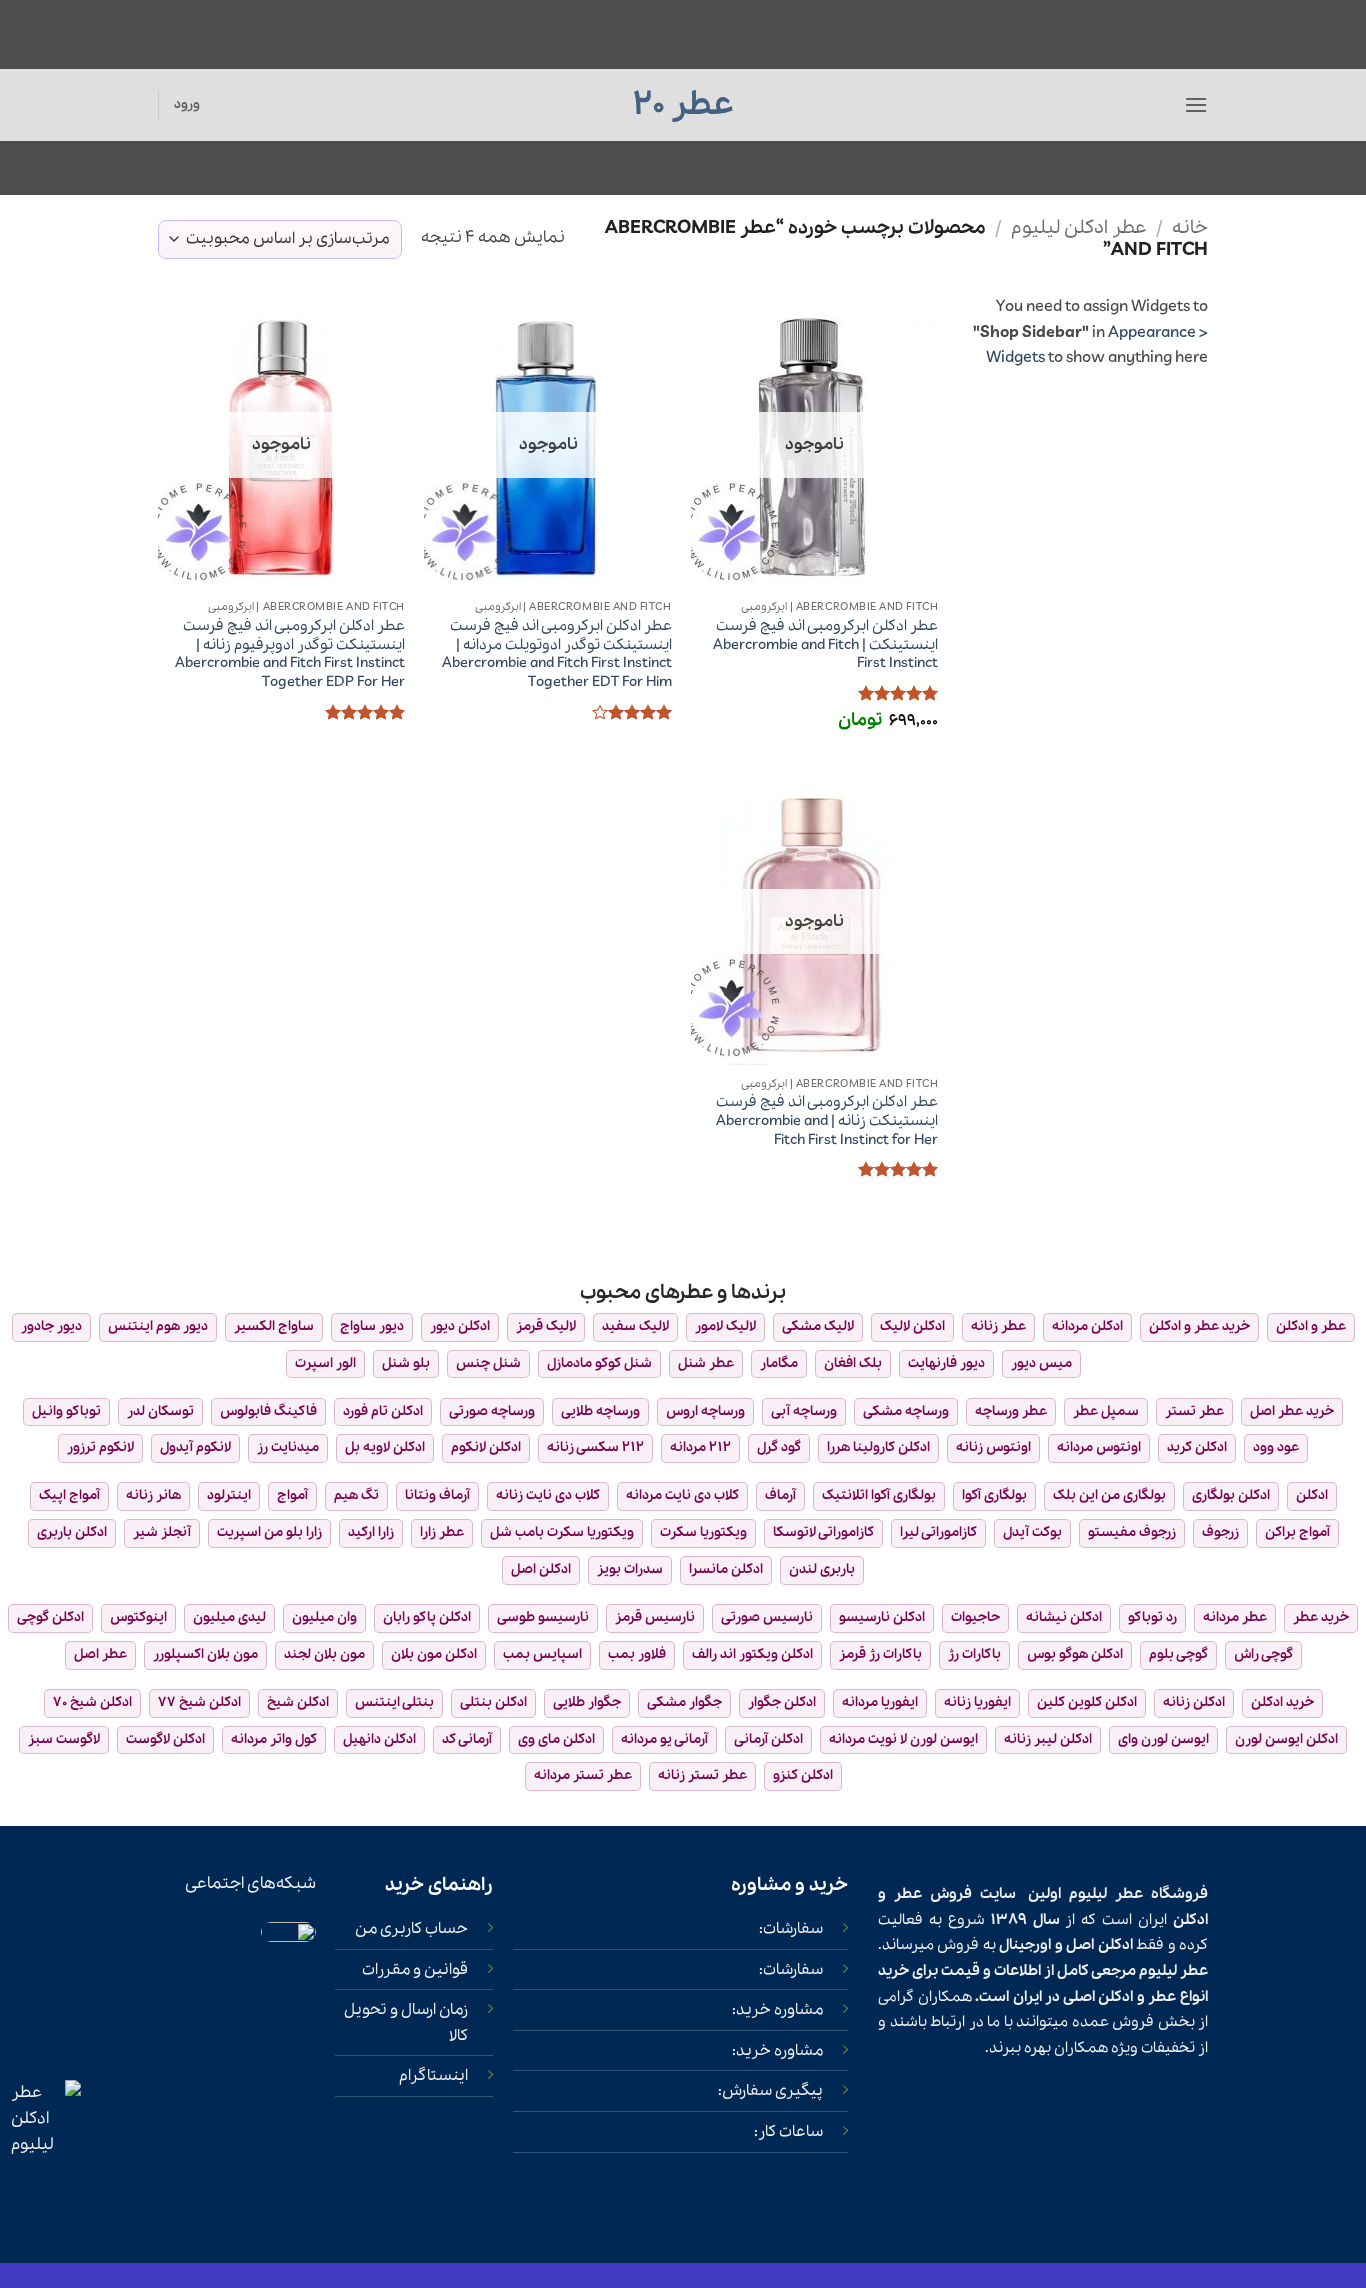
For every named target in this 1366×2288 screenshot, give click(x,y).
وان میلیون (324, 1617)
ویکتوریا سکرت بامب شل (562, 1532)
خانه (1190, 228)
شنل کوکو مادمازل (599, 1363)
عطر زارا (442, 1532)
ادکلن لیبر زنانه (1048, 1739)
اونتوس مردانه (1099, 1447)
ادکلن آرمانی (768, 1739)
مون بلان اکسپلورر (205, 1654)
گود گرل (779, 1447)
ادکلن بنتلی (493, 1702)
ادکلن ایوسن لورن (1286, 1739)
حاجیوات (975, 1617)
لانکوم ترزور (100, 1447)
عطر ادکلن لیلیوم (1079, 228)
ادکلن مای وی (556, 1739)
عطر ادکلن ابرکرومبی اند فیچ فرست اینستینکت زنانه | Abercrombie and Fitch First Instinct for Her (827, 1121)
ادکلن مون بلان (434, 1654)
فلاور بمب (637, 1654)
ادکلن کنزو (803, 1775)
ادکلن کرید (1197, 1447)
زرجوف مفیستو (1132, 1532)
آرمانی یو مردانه (664, 1739)
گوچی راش (1263, 1654)
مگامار (779, 1363)
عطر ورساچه (1011, 1411)
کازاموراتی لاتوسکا (823, 1532)
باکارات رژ (974, 1654)
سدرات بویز (630, 1569)
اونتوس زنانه (993, 1447)
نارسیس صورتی (767, 1617)
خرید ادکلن (1282, 1702)
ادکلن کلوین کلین (1087, 1702)
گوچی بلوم (1178, 1654)
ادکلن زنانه (1194, 1702)
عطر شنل (706, 1363)
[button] (1196, 104)
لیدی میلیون (229, 1617)
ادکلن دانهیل (379, 1739)
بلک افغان (853, 1363)
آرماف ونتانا (437, 1495)
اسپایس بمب (542, 1654)
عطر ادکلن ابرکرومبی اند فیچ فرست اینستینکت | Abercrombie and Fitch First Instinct (825, 645)
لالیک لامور (725, 1326)
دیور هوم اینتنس (158, 1326)
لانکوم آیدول (195, 1447)
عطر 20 (683, 105)
